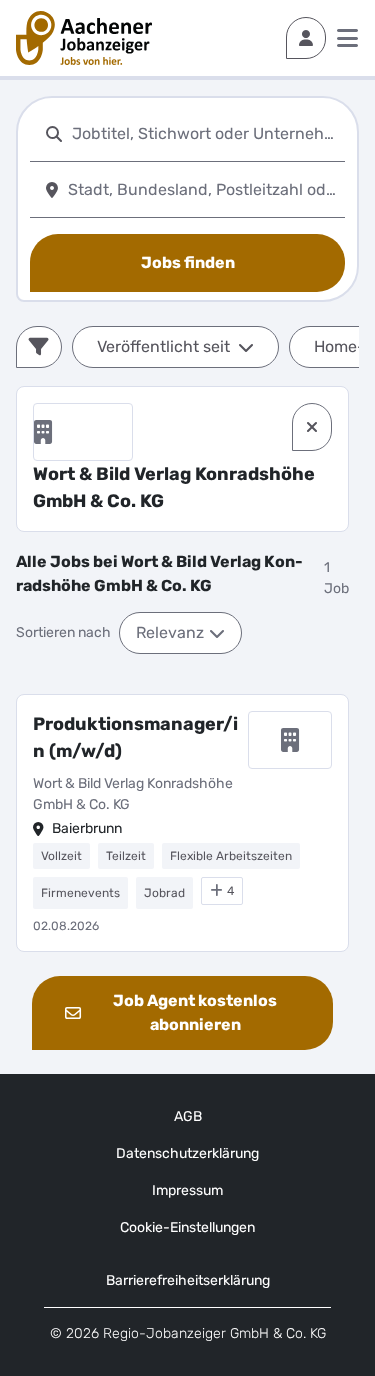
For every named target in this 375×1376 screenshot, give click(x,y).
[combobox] (204, 133)
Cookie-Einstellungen (187, 1227)
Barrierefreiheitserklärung (188, 1280)
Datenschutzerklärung (187, 1153)
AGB (188, 1116)
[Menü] (347, 38)
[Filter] (39, 347)
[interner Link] (84, 38)
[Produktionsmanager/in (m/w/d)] (182, 823)
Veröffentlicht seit (163, 346)
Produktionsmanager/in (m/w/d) (135, 737)
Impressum (187, 1190)
